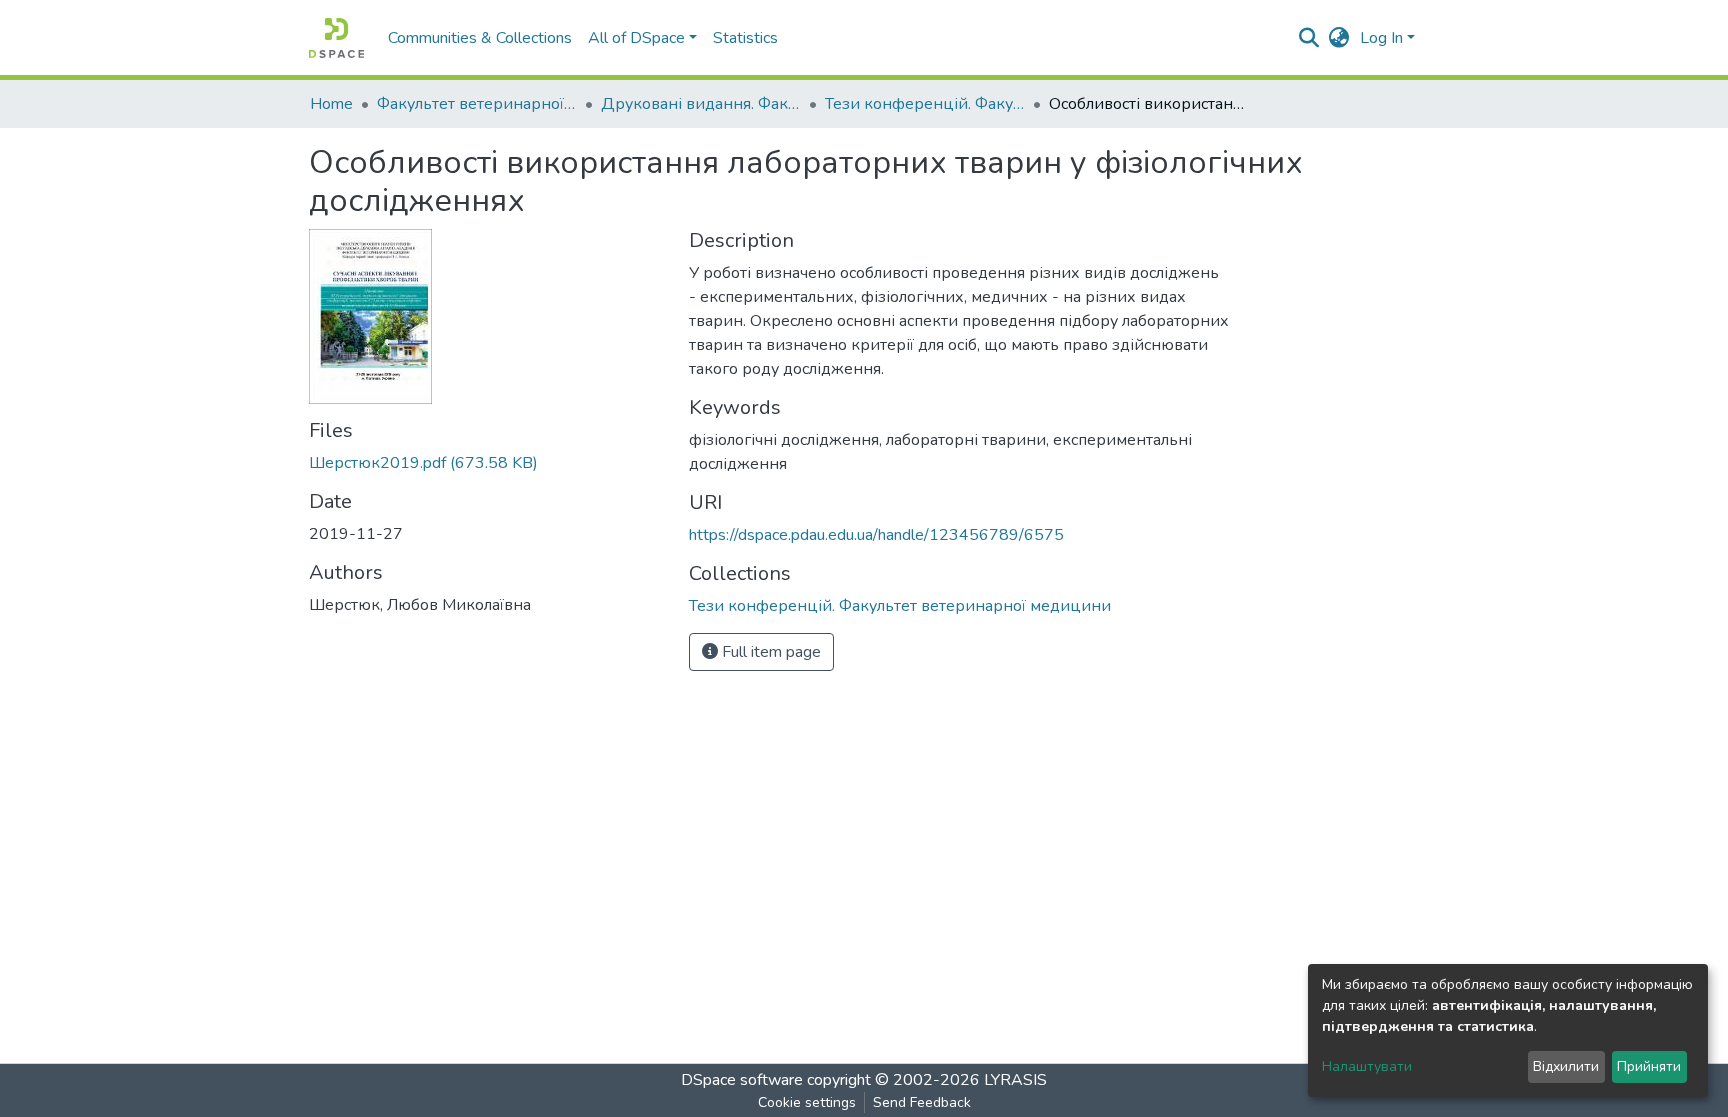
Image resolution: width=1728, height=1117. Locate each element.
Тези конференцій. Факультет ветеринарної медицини (925, 104)
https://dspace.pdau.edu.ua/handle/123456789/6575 (876, 535)
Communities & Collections (480, 38)
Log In (1381, 38)
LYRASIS (1015, 1080)
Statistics (745, 38)
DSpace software (742, 1080)
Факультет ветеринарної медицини (477, 104)
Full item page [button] (769, 652)
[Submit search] (1309, 38)
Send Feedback (922, 1102)
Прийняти (1649, 1066)
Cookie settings (807, 1102)
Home (331, 104)
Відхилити (1566, 1066)
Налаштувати (1367, 1066)
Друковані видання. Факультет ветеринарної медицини (701, 104)
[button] (1339, 38)
